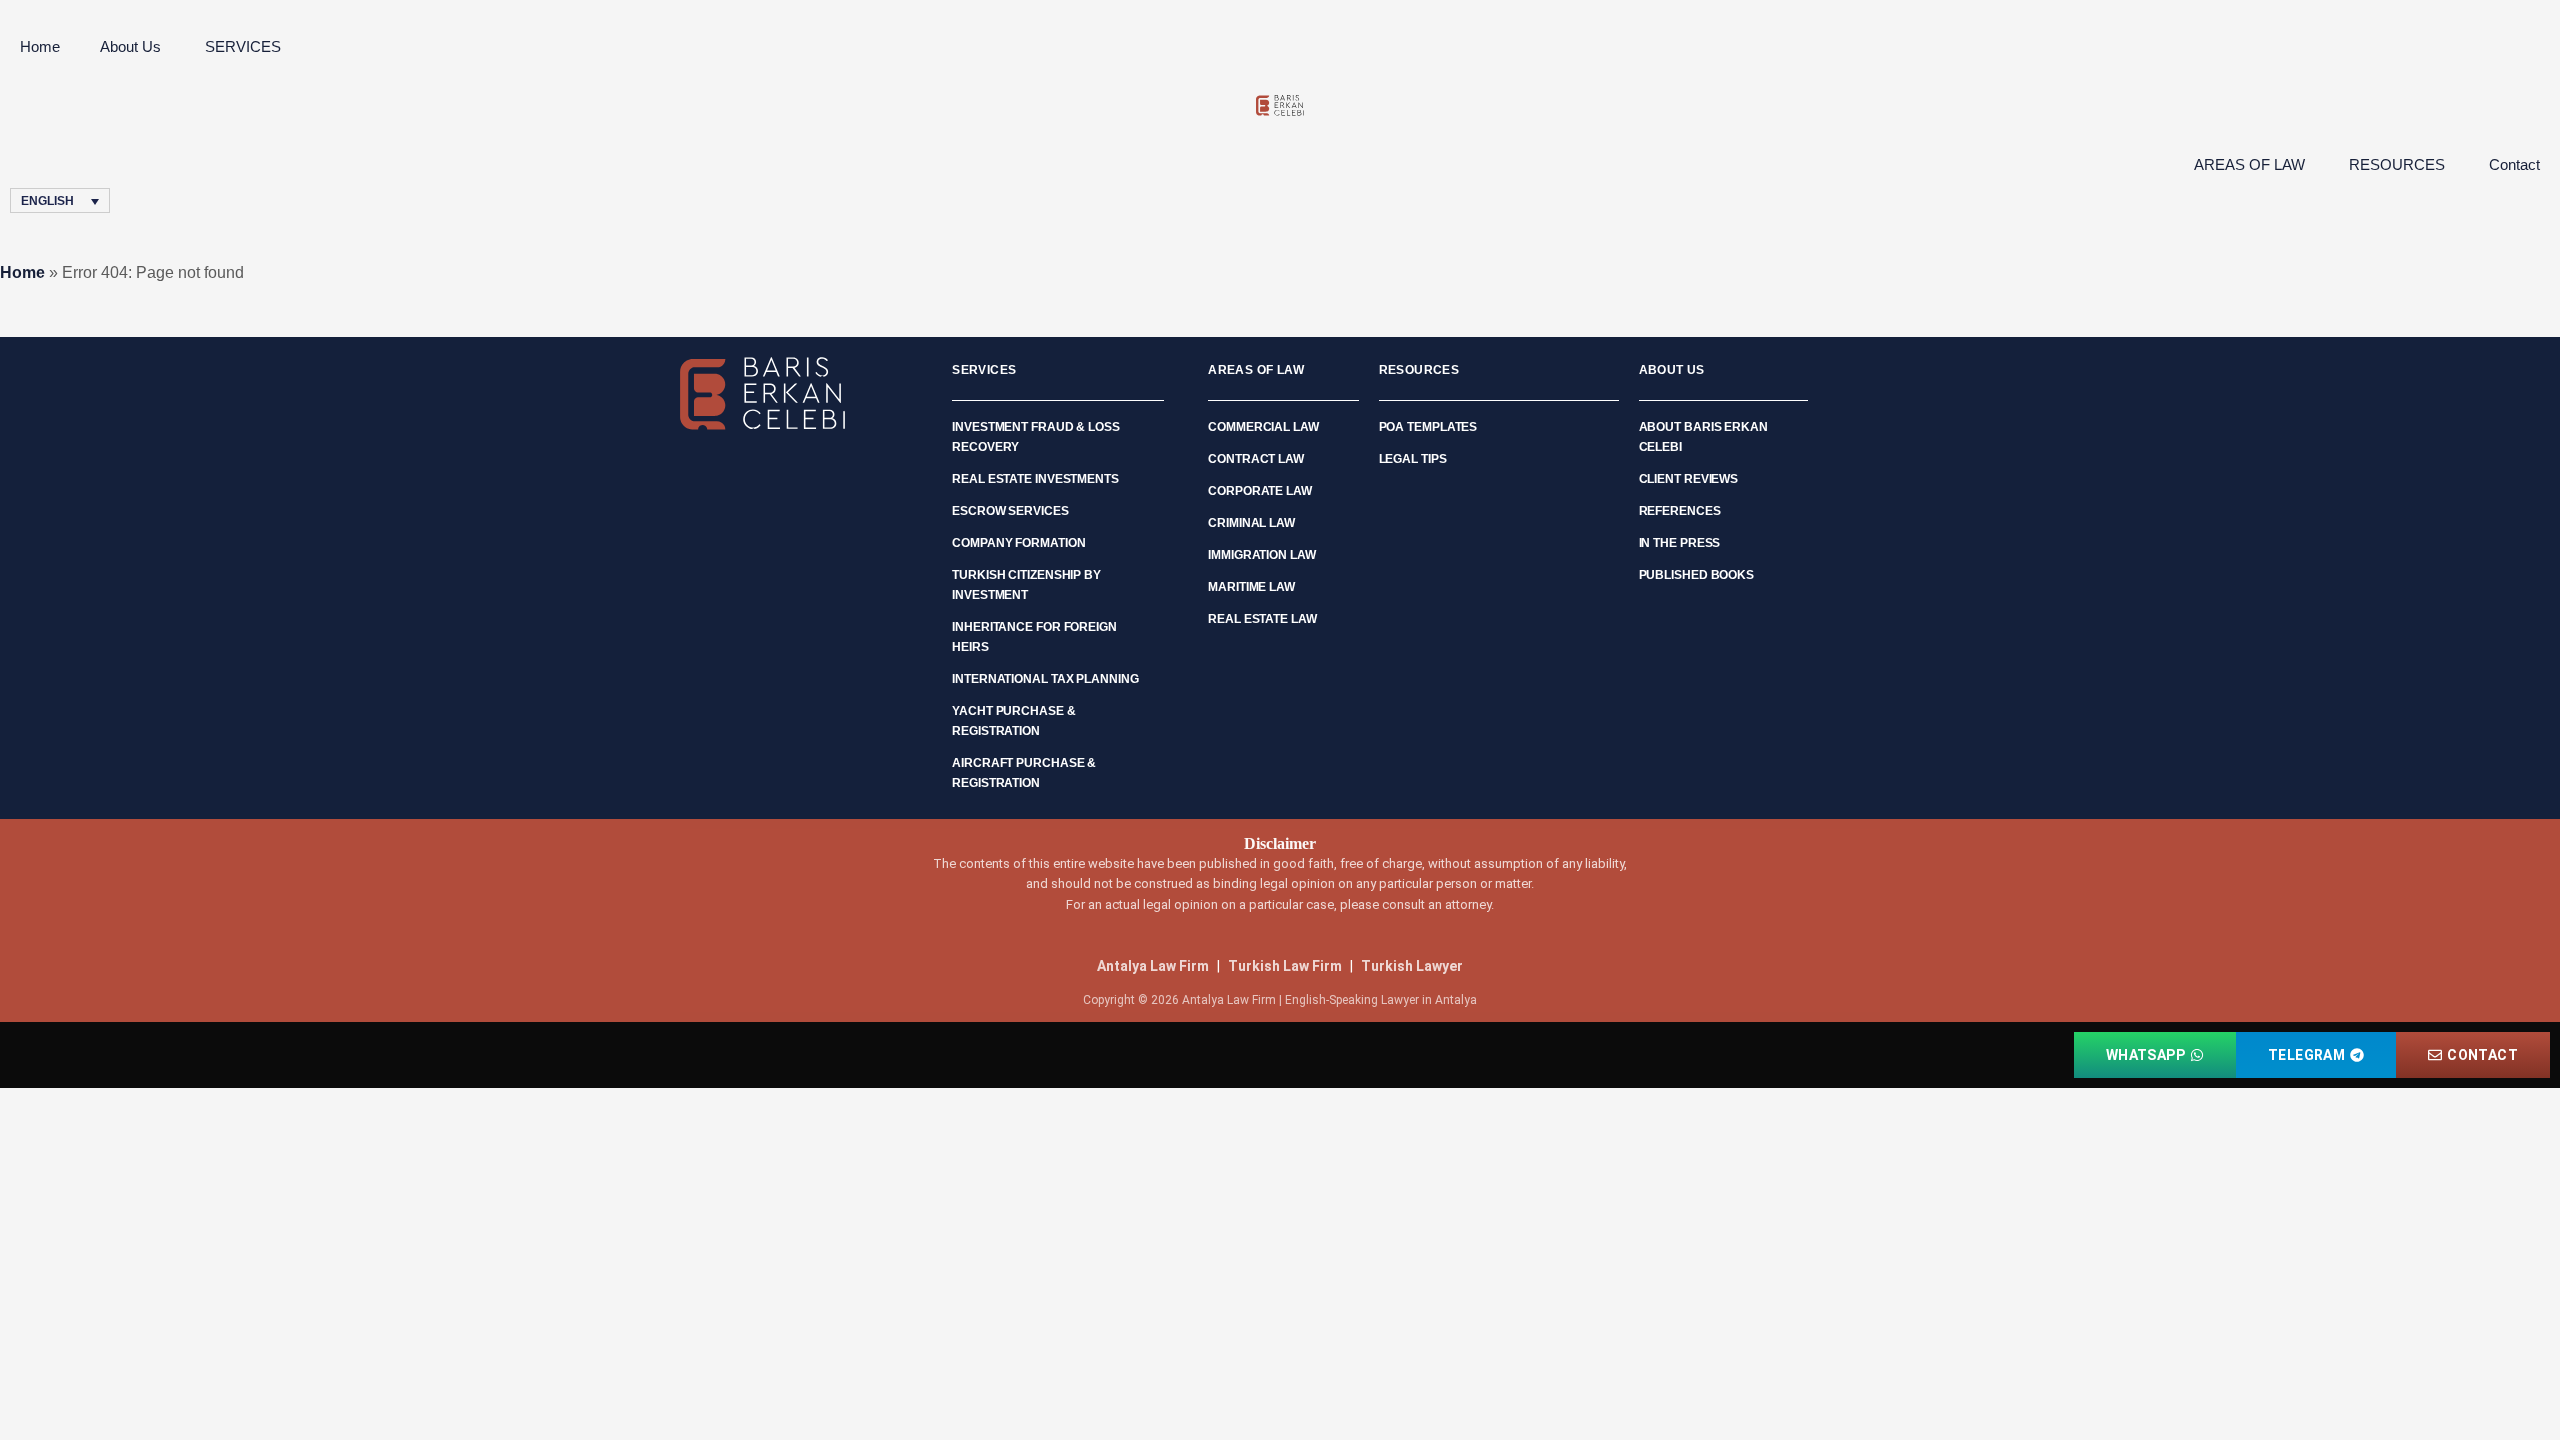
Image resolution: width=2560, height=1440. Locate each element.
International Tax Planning (1045, 679)
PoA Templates (1428, 427)
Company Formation (1018, 543)
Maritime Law (1251, 587)
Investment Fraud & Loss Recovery (1036, 437)
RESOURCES (2397, 164)
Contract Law (1256, 459)
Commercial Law (1263, 427)
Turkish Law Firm (1285, 966)
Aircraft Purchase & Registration (1024, 773)
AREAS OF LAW (2249, 164)
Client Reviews (1689, 479)
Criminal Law (1251, 523)
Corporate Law (1260, 491)
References (1680, 511)
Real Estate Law (1262, 619)
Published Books (1697, 575)
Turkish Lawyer (1412, 966)
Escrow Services (1010, 511)
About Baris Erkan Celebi (1703, 437)
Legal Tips (1413, 459)
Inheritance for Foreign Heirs (1034, 637)
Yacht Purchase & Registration (1013, 721)
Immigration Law (1262, 555)
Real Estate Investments (1035, 479)
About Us (130, 46)
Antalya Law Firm (1153, 966)
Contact (2514, 164)
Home (40, 46)
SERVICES (243, 46)
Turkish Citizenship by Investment (1026, 585)
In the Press (1680, 543)
